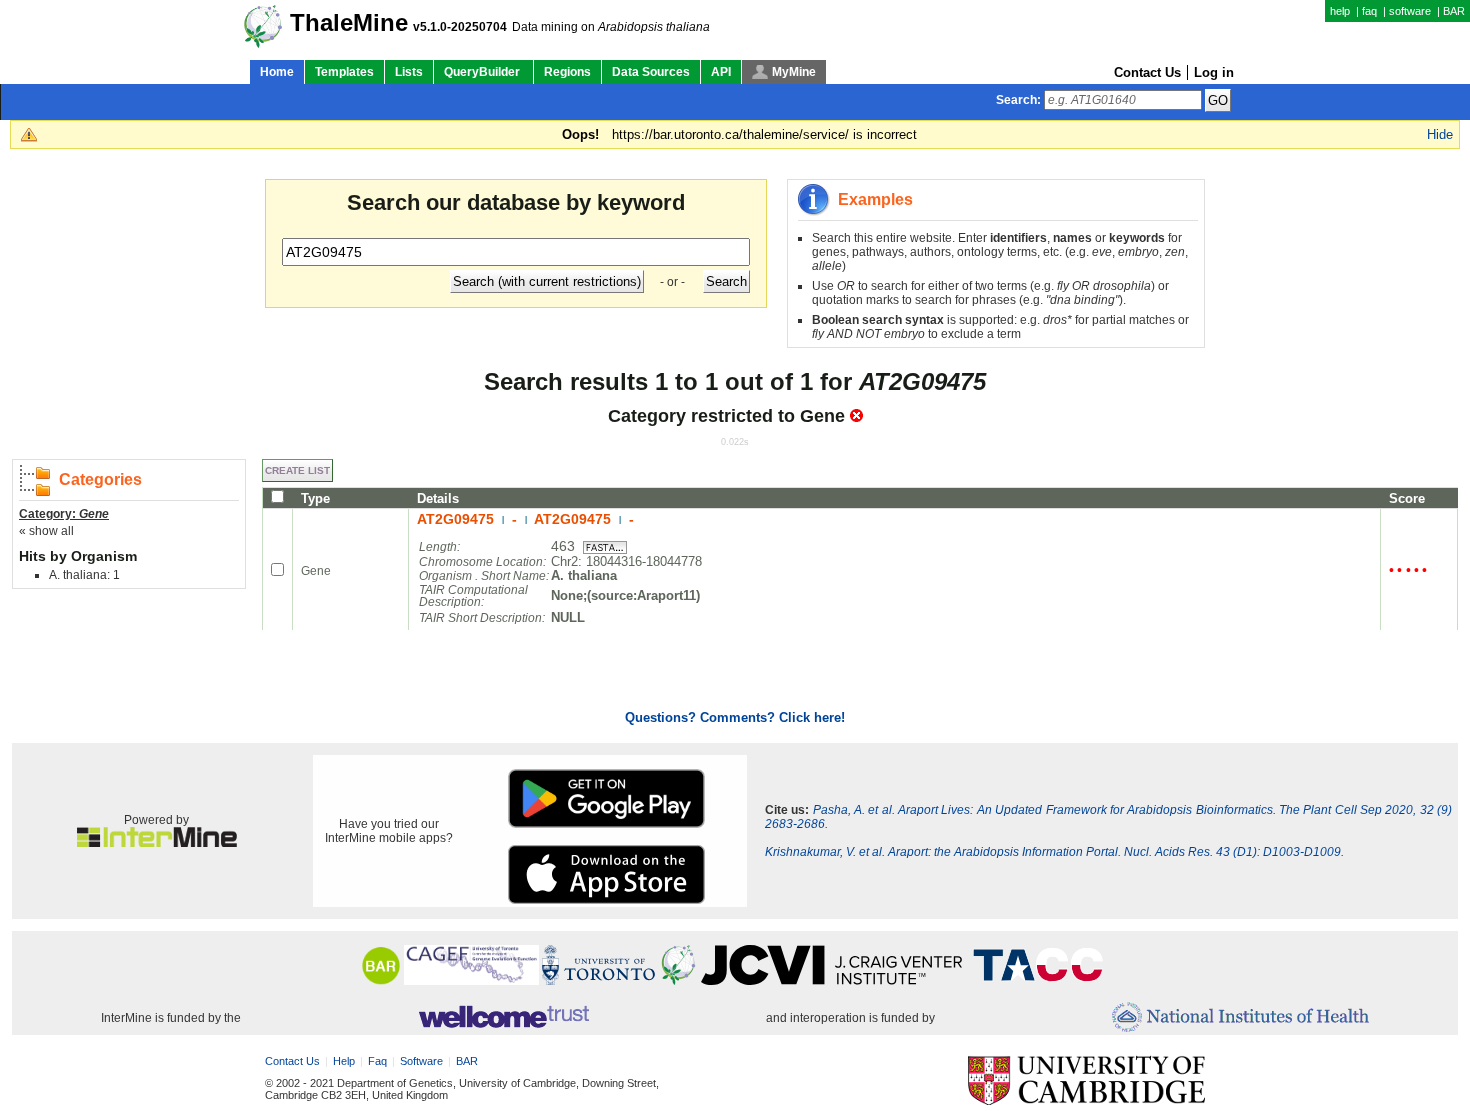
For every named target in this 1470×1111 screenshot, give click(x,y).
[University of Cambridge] (1086, 1081)
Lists (409, 72)
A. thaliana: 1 (84, 575)
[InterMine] (157, 843)
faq (1369, 11)
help (1340, 11)
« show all (46, 531)
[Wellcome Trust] (503, 1018)
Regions (567, 72)
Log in (1214, 72)
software (1410, 11)
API (721, 72)
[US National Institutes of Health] (1240, 1018)
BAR (1454, 11)
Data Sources (651, 72)
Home (277, 72)
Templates (344, 72)
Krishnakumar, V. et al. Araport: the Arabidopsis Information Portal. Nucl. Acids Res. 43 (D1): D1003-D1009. (1054, 852)
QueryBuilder (483, 72)
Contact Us (1147, 72)
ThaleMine (349, 23)
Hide (1440, 134)
